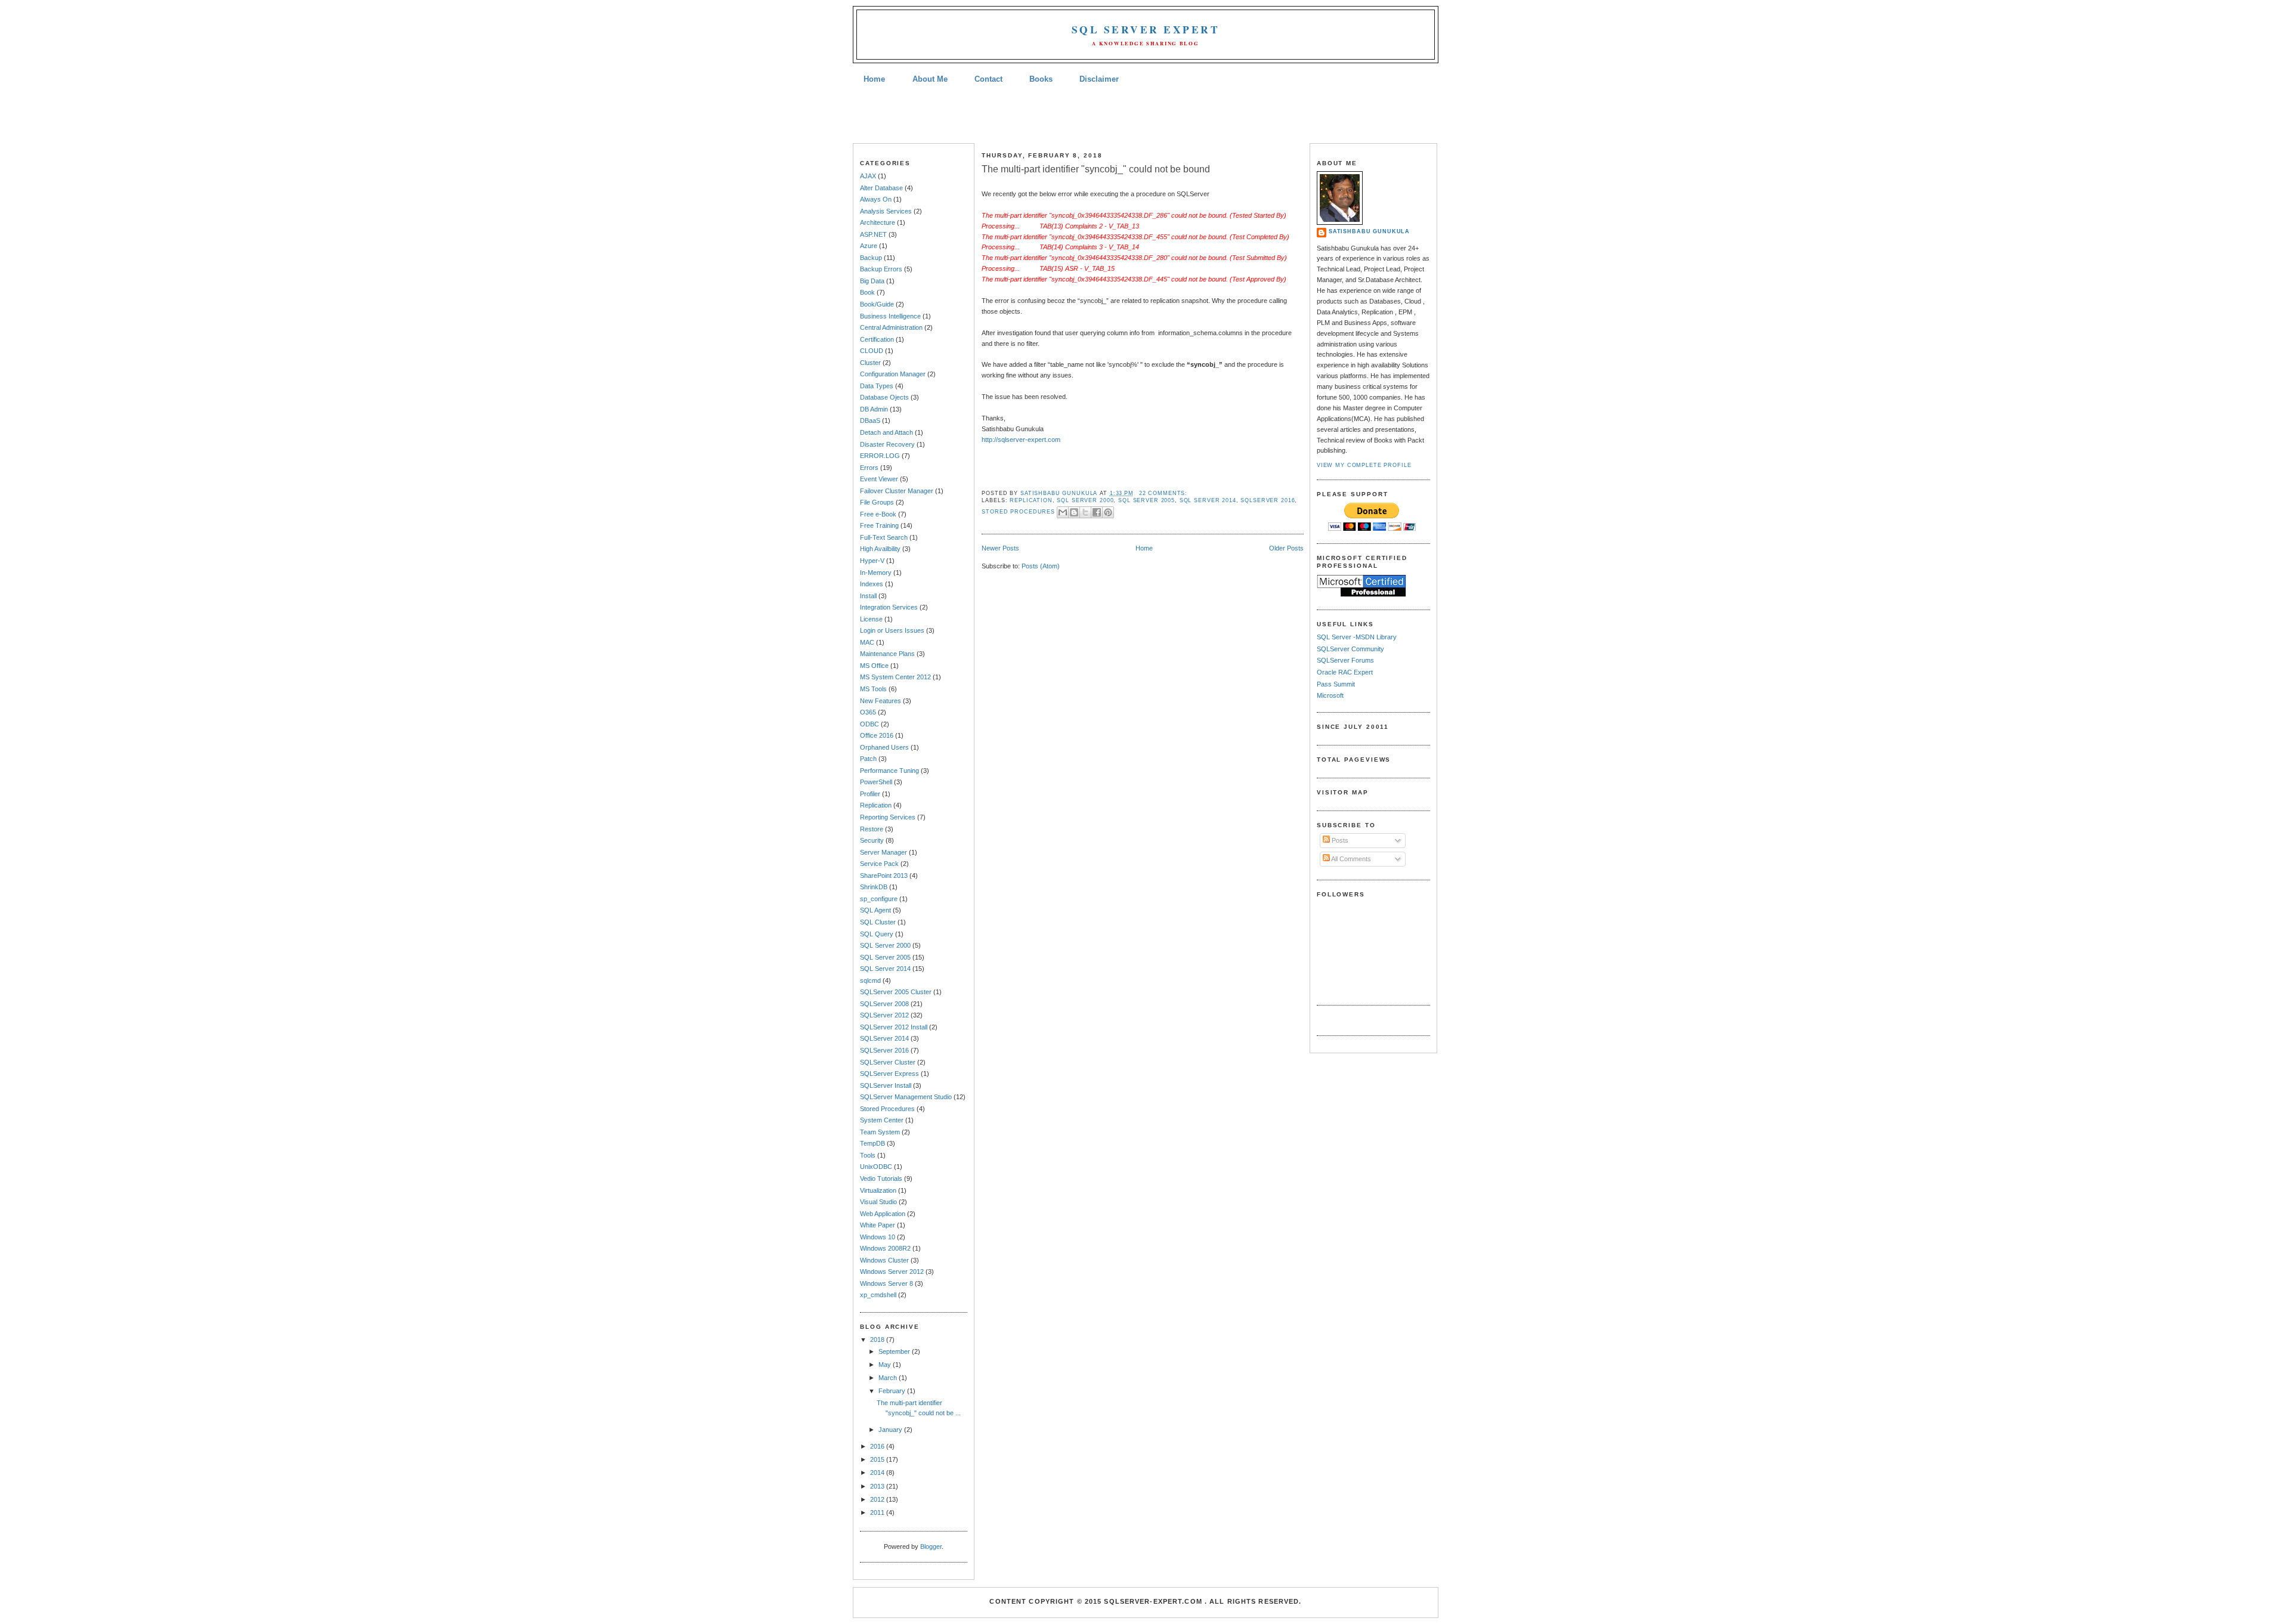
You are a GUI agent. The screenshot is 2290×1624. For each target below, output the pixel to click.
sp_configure (879, 899)
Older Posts (1286, 548)
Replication (876, 805)
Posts (1339, 840)
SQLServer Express (889, 1074)
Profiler (870, 794)
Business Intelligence (890, 316)
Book (867, 292)
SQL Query (877, 934)
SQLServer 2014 (884, 1038)
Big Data (872, 281)
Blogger (931, 1546)
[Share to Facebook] (1097, 512)
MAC (867, 642)
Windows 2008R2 (885, 1248)
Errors (869, 468)
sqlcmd (870, 980)
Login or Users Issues (892, 630)
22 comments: (1163, 493)
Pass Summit (1336, 684)
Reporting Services (888, 817)
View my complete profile (1364, 465)
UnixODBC (876, 1167)
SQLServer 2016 (884, 1050)
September (895, 1351)
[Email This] (1063, 512)
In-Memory (876, 573)
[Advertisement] (1145, 115)
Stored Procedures (887, 1109)
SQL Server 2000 (885, 945)
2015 (878, 1459)
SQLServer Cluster (888, 1062)
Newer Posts (1000, 548)
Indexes (872, 584)
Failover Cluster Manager (897, 491)
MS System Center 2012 (895, 677)
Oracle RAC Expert (1345, 672)
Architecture (878, 222)
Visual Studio (878, 1202)
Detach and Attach (886, 432)
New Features (881, 701)
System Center (882, 1120)
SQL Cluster (878, 922)
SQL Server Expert (1146, 30)
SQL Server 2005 (885, 957)
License (871, 619)
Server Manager (883, 852)
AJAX (868, 176)
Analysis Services (886, 211)
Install (868, 596)
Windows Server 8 (886, 1283)
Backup (871, 258)
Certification (877, 339)
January (891, 1430)
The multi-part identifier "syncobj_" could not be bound (1096, 169)
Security (872, 840)
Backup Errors (881, 269)
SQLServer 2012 (884, 1015)
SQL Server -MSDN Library (1357, 637)
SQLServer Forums (1345, 660)
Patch (868, 759)
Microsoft (1330, 695)
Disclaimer (1099, 79)
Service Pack (879, 864)
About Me (930, 79)
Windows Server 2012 (892, 1272)
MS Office (874, 666)
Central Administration (891, 327)
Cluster (870, 363)
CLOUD (872, 351)
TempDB (872, 1143)
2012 (878, 1499)
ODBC (869, 724)
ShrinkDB (874, 887)
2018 (878, 1340)
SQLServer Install (886, 1085)
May (886, 1365)
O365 (868, 712)
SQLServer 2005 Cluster (896, 992)
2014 (878, 1473)
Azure (869, 246)
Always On (876, 199)
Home (874, 79)
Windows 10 (878, 1237)
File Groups (877, 502)
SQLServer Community (1350, 649)
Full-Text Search (884, 537)
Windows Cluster (884, 1260)
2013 (878, 1486)
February (893, 1391)
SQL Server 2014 (885, 969)
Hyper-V (872, 561)
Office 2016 (877, 735)
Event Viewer (879, 479)
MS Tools (873, 689)
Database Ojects (884, 397)
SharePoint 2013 (884, 876)
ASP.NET (873, 234)
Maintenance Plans (887, 654)
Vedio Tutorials (881, 1178)
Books (1041, 79)
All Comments (1350, 859)
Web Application (883, 1214)
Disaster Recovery (887, 444)
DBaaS (870, 420)
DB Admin (874, 409)
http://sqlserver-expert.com (1021, 440)
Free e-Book (878, 514)
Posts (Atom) (1041, 566)
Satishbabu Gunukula (1369, 231)
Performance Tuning (889, 771)
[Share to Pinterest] (1108, 512)
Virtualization (878, 1190)
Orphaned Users (884, 747)
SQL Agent (875, 910)
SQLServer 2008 (884, 1004)
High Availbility (880, 549)
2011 (878, 1512)
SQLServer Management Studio (906, 1097)
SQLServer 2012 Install (894, 1027)
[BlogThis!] (1074, 512)
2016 (878, 1446)
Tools (868, 1155)
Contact (988, 79)
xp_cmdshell (878, 1295)
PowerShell (876, 782)
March (889, 1378)
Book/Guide (877, 304)
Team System (880, 1132)
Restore (872, 829)
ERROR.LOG (880, 456)
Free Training (879, 525)
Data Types (877, 386)
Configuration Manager (893, 374)
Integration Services (889, 607)
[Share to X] (1085, 512)
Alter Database (881, 188)
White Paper (878, 1225)
